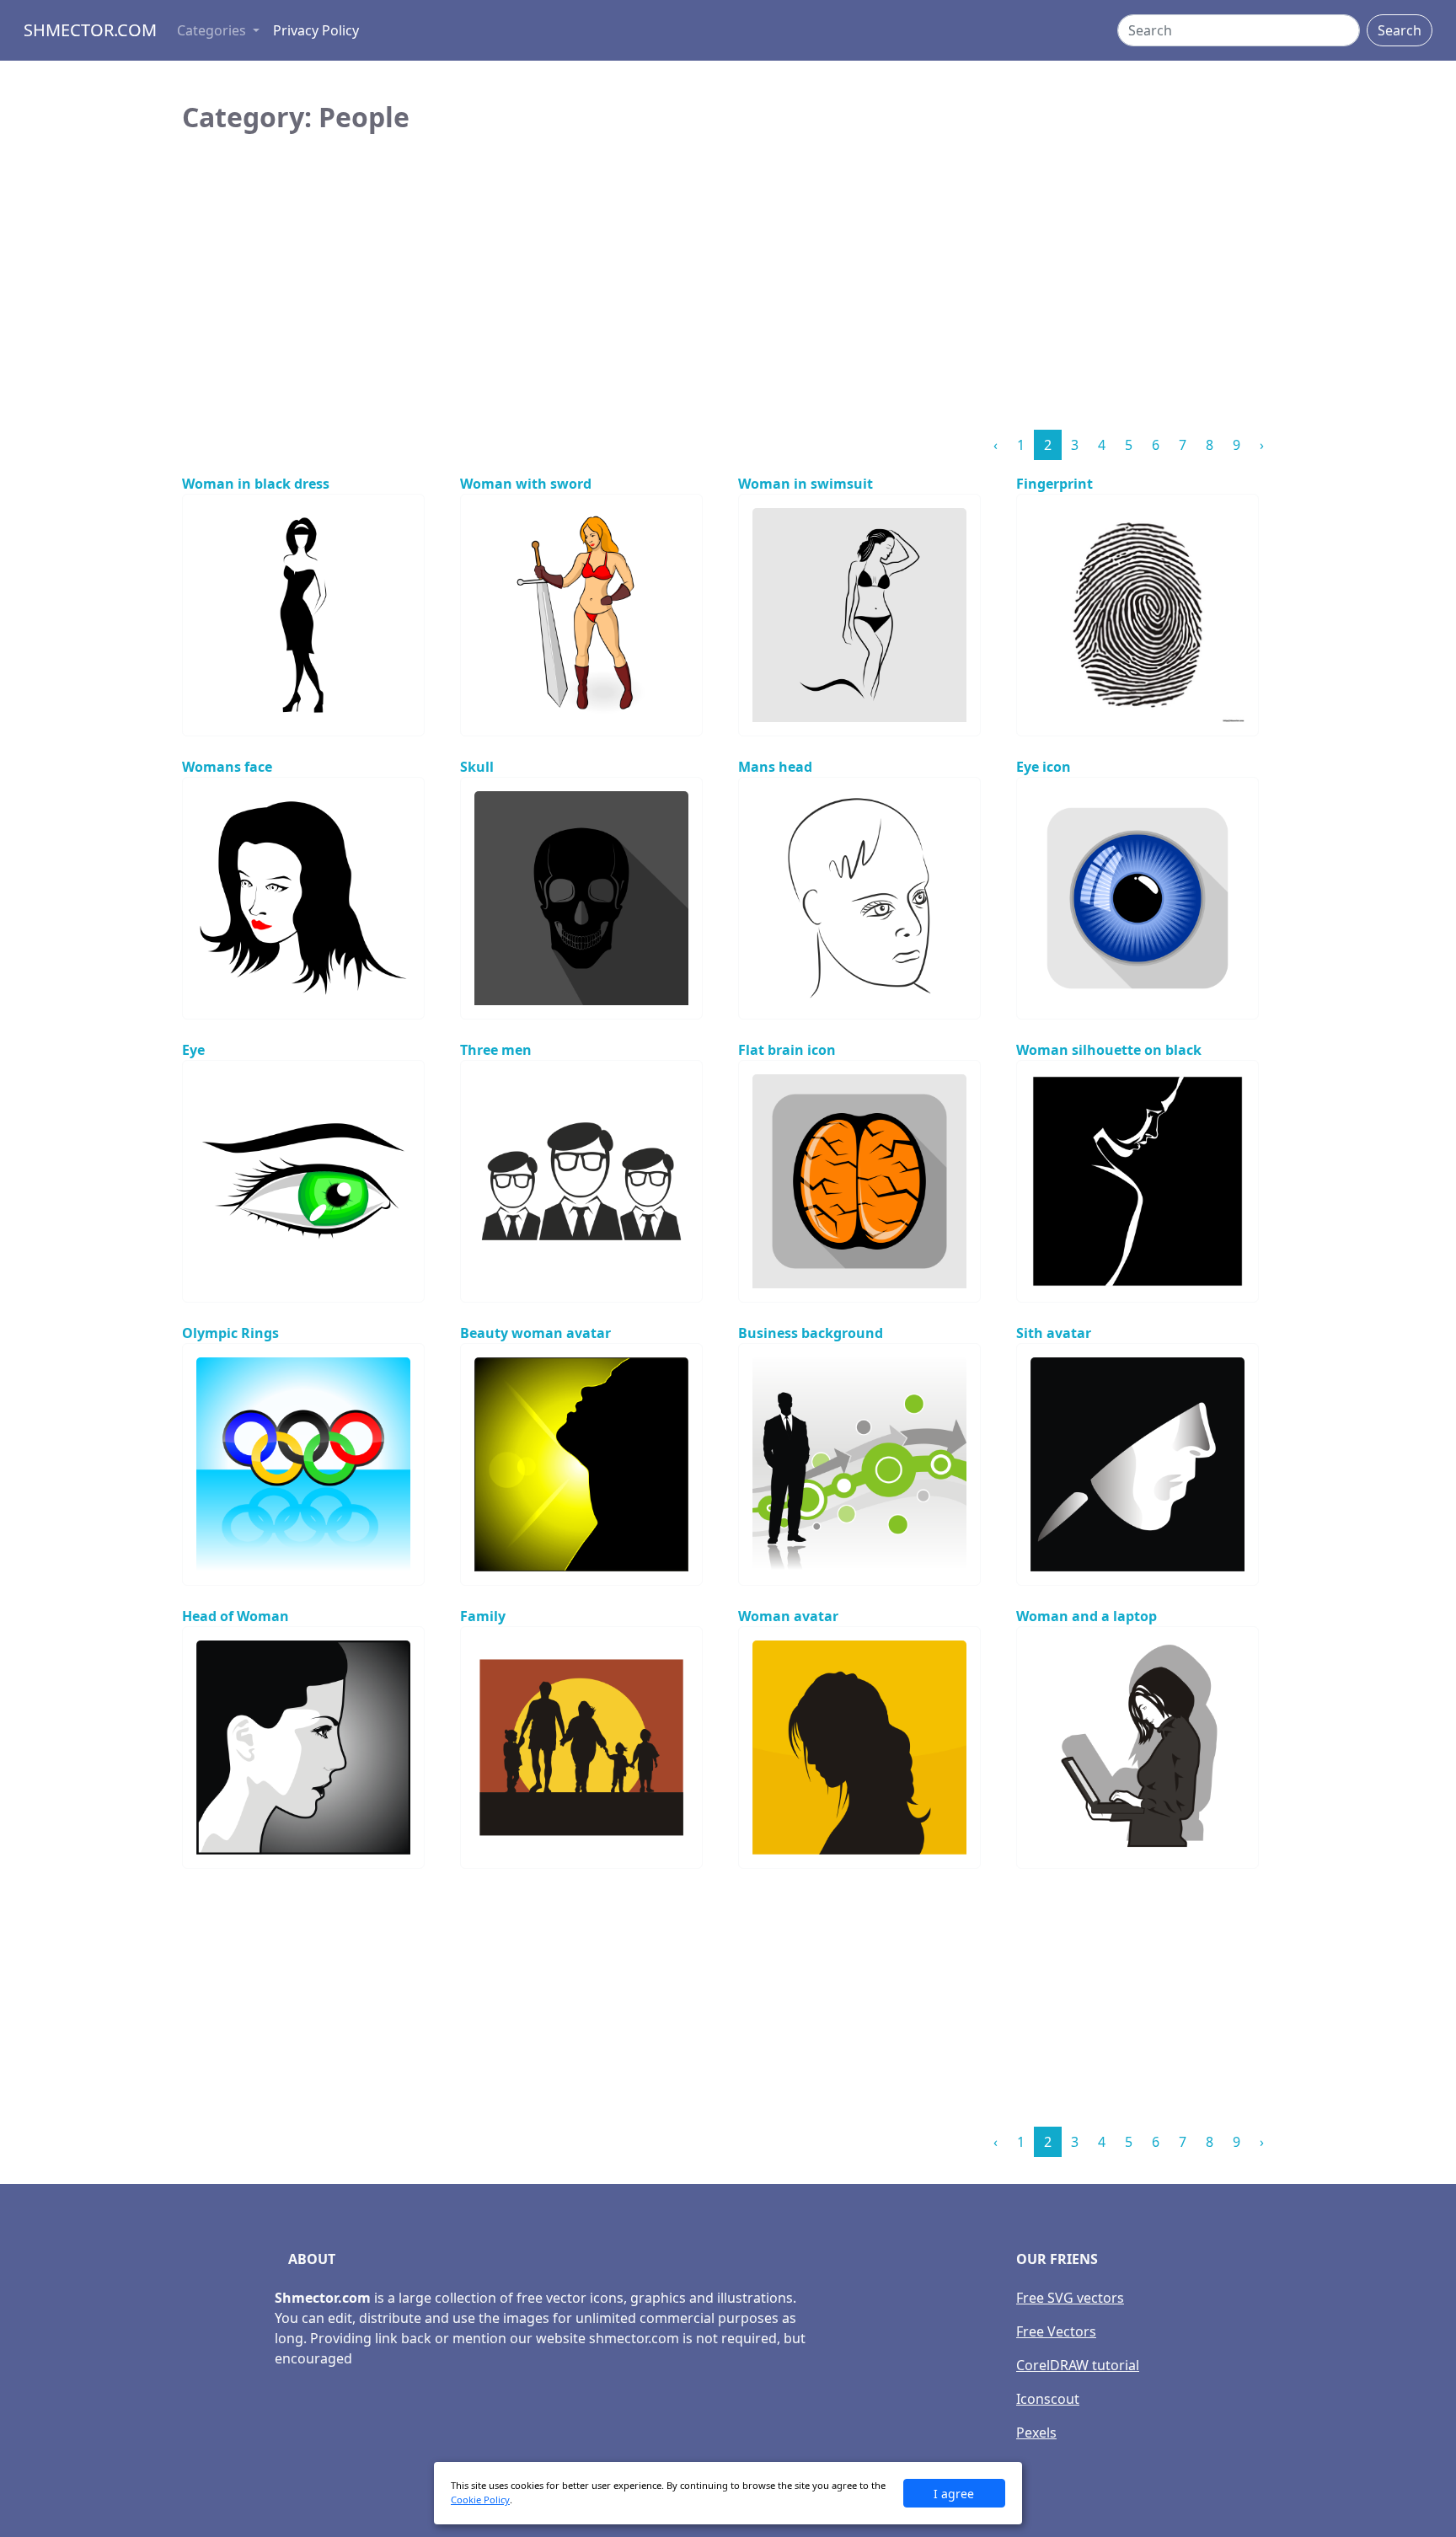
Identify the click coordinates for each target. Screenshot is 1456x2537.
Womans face (227, 767)
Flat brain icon (787, 1050)
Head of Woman (236, 1616)
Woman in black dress (256, 484)
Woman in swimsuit (806, 484)
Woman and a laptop (1087, 1616)
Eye (193, 1050)
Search (1400, 30)
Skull (477, 767)
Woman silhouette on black (1109, 1050)
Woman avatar (788, 1616)
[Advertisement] (728, 298)
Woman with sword (526, 484)
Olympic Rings (230, 1333)
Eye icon (1044, 767)
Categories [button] (213, 30)
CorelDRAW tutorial (1078, 2365)
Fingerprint (1055, 484)
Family (483, 1616)
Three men (496, 1050)
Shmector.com (90, 30)
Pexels (1036, 2433)
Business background (811, 1333)
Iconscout (1048, 2399)
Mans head (775, 767)
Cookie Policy (480, 2500)
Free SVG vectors (1070, 2298)
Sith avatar (1054, 1333)
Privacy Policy (316, 30)
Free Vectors (1056, 2331)
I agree (954, 2494)
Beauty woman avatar (535, 1333)
